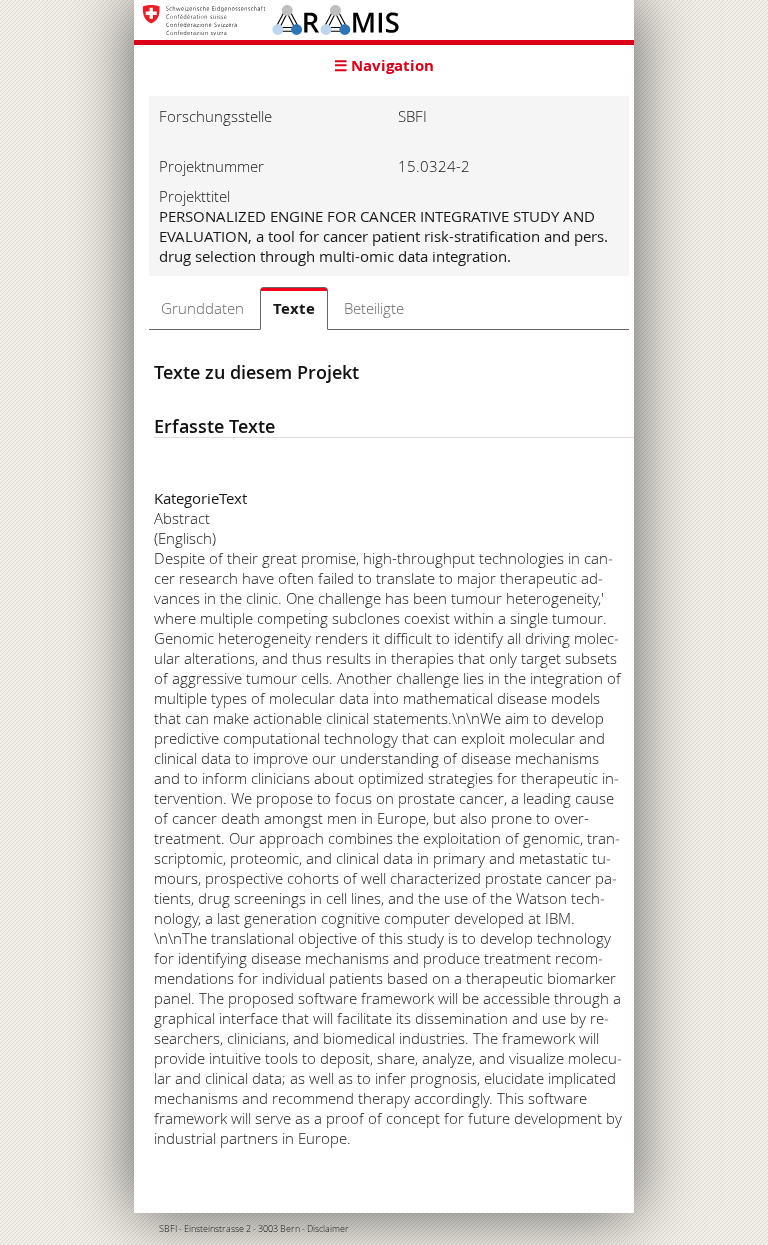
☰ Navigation (384, 65)
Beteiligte (374, 308)
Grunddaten (202, 308)
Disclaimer (328, 1229)
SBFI (168, 1229)
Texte (294, 308)
